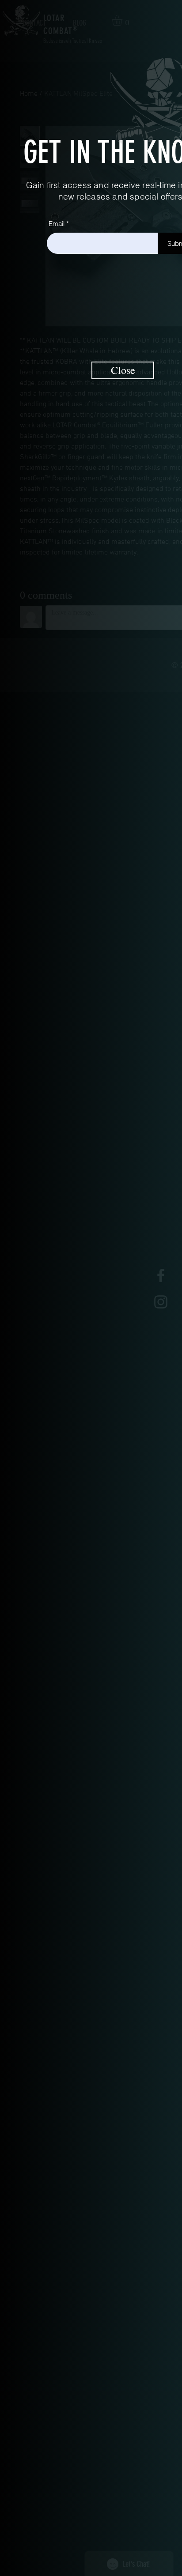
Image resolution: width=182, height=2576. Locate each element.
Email (57, 224)
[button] (123, 370)
